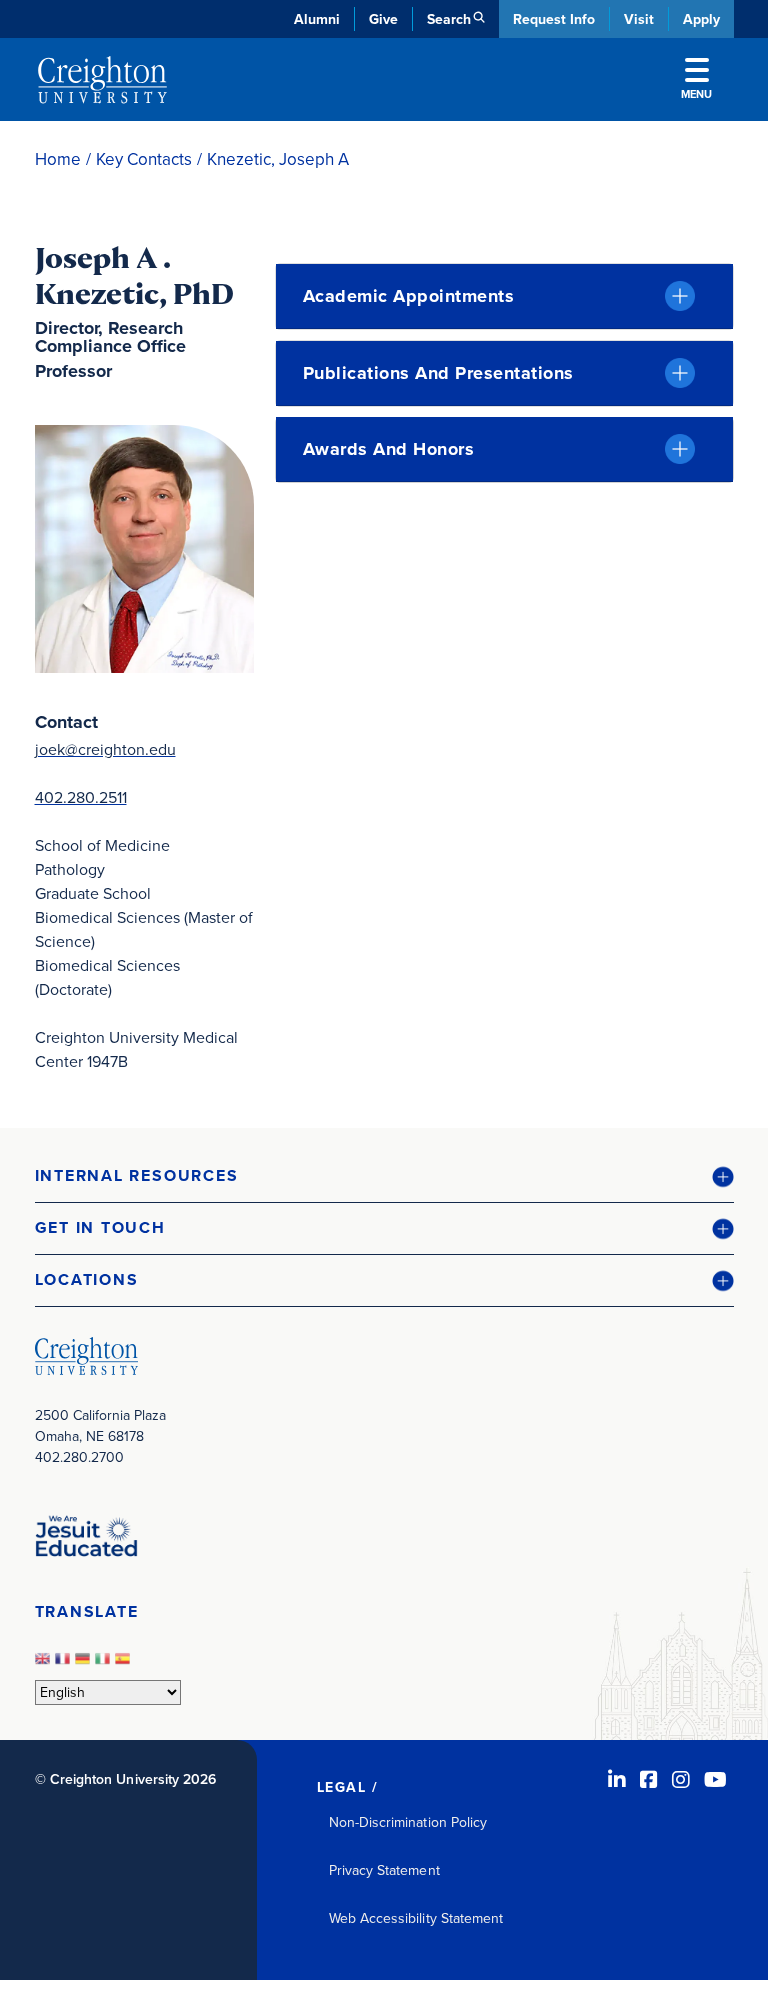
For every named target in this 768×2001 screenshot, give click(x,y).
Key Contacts (144, 159)
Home (58, 159)
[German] (85, 1664)
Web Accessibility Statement (416, 1918)
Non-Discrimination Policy (408, 1822)
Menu (696, 94)
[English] (45, 1664)
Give (383, 19)
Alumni (317, 19)
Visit (639, 19)
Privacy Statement (384, 1870)
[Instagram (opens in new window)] (681, 1780)
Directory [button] (207, 480)
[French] (65, 1664)
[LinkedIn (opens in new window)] (617, 1780)
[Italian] (105, 1664)
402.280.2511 (81, 797)
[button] (384, 1176)
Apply (701, 19)
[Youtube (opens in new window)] (715, 1780)
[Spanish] (125, 1664)
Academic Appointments (409, 296)
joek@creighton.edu (105, 749)
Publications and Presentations (438, 373)
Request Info (554, 19)
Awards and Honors (389, 449)
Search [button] (449, 19)
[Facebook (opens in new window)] (649, 1780)
